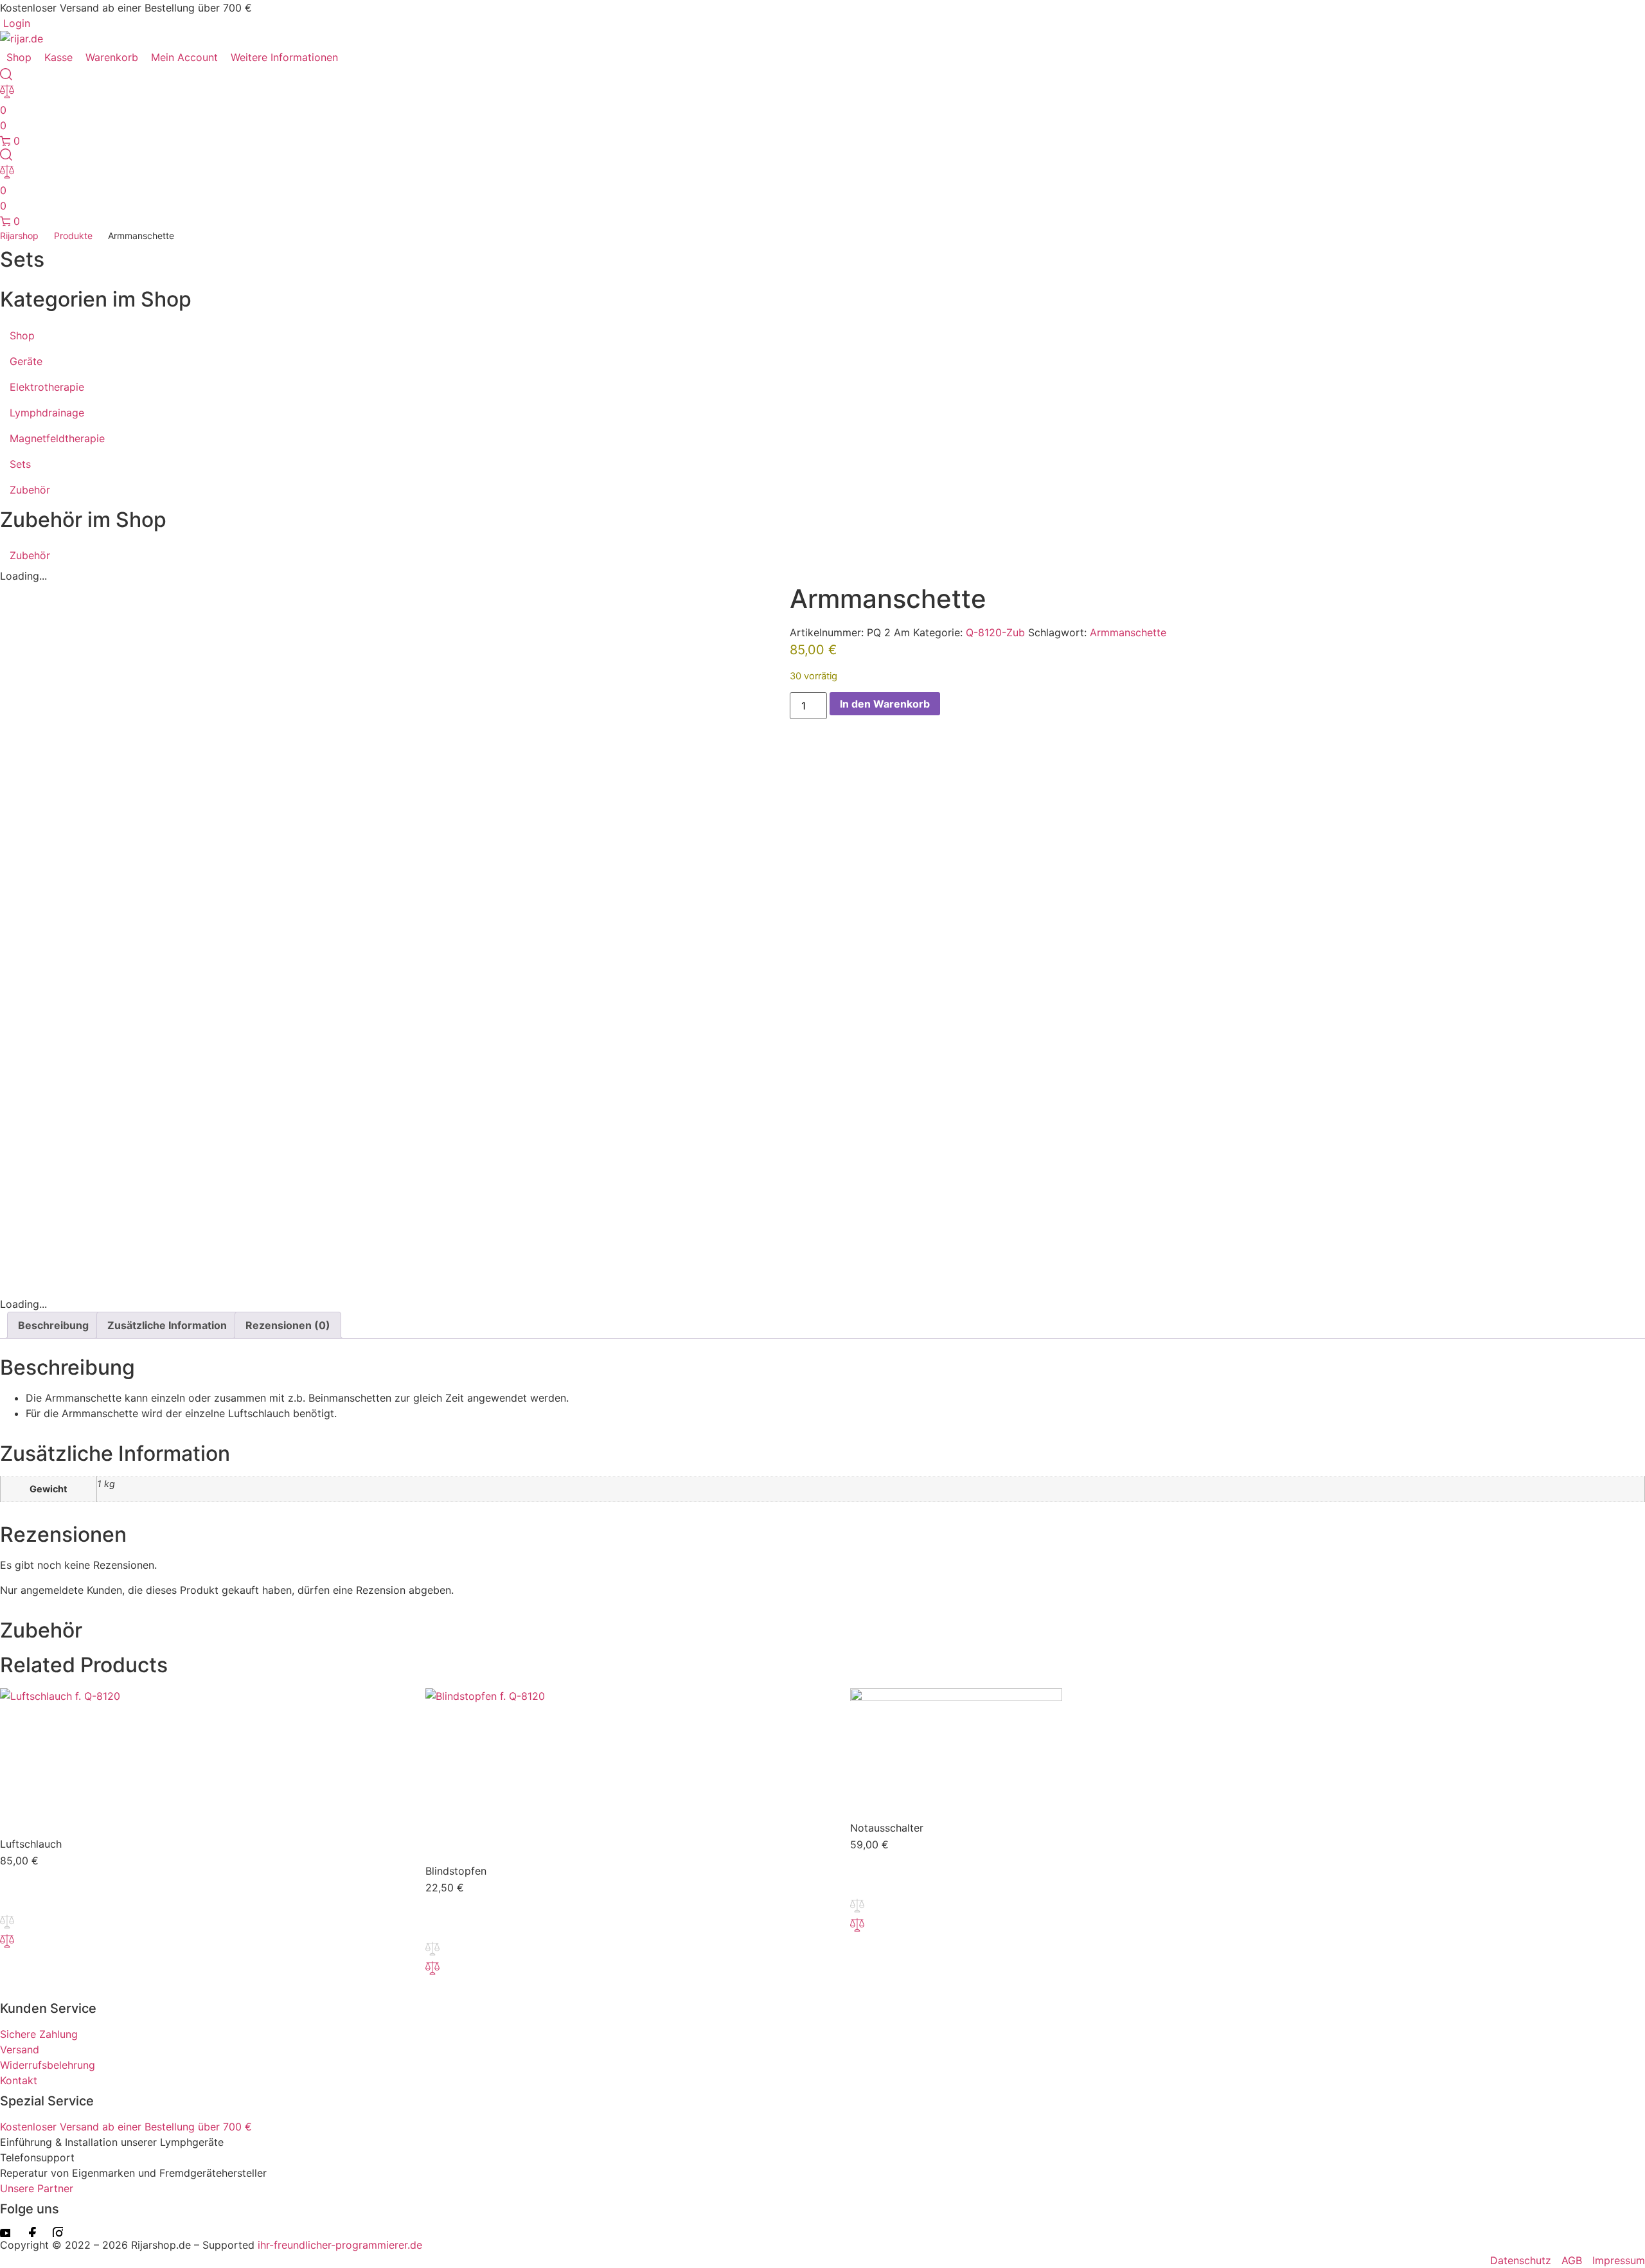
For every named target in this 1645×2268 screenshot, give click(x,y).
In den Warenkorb (885, 704)
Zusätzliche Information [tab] (167, 1325)
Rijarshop (19, 236)
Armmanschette (1128, 632)
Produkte (73, 236)
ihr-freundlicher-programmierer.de (338, 2245)
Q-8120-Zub (995, 632)
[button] (292, 57)
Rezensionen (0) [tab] (288, 1325)
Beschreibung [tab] (53, 1325)
